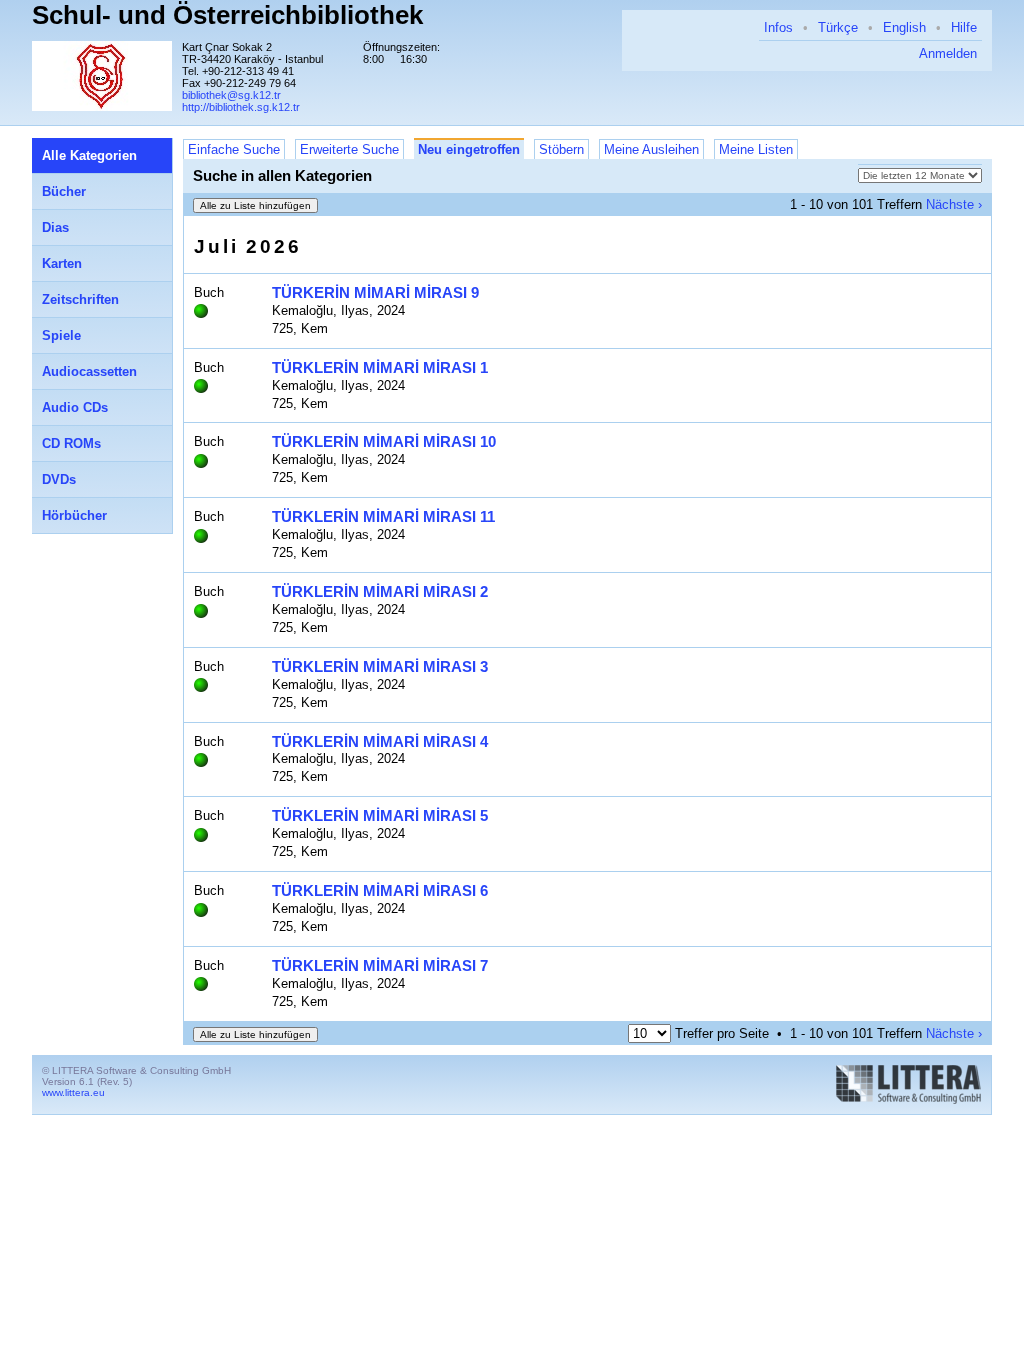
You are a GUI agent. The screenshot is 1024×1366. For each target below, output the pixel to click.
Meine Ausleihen (651, 149)
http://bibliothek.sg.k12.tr (241, 107)
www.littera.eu (73, 1092)
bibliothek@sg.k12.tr (231, 95)
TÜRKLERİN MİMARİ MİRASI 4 (380, 741)
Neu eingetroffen (469, 149)
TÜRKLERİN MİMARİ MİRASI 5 (380, 815)
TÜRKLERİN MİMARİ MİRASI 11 (383, 516)
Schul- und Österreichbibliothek (227, 15)
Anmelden (948, 53)
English (904, 27)
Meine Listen (756, 149)
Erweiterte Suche (349, 149)
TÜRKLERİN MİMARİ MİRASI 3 (380, 666)
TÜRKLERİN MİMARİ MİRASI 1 (380, 367)
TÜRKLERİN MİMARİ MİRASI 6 (380, 890)
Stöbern (561, 149)
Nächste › (954, 204)
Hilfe (964, 27)
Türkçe (838, 27)
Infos (778, 27)
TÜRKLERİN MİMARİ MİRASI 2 (380, 591)
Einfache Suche (234, 149)
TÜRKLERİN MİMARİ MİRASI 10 (384, 441)
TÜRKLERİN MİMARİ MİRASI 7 (380, 965)
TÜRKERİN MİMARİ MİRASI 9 (375, 292)
